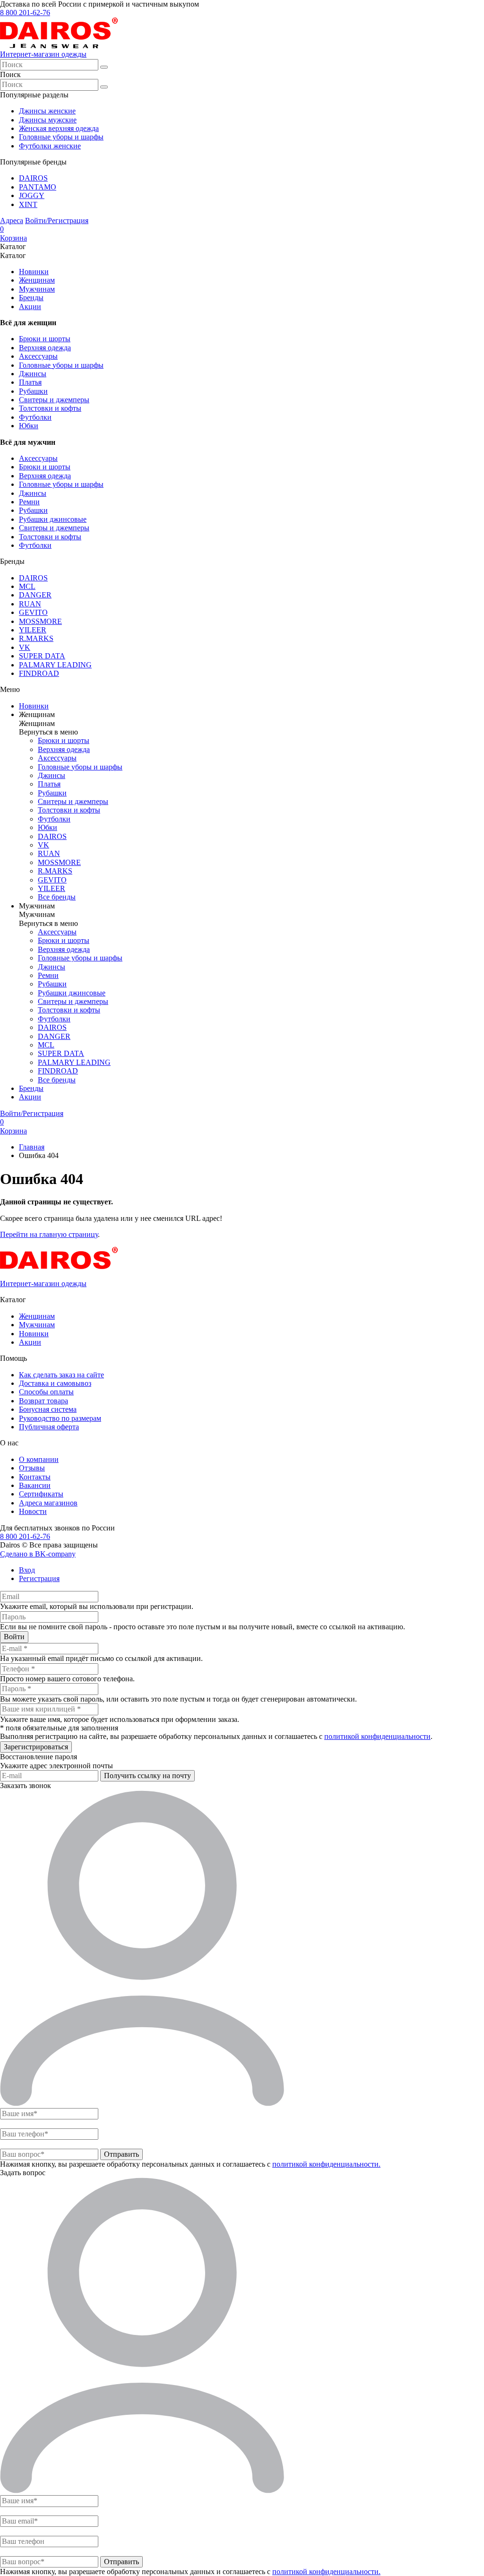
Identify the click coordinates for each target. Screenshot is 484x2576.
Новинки (34, 272)
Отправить (121, 2154)
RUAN (30, 604)
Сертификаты (41, 1494)
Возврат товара (43, 1401)
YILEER (33, 630)
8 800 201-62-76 (25, 13)
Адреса (12, 220)
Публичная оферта (49, 1427)
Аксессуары (38, 356)
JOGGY (32, 195)
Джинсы (33, 374)
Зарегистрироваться (36, 1747)
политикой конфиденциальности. (326, 2164)
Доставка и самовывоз (55, 1383)
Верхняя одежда (45, 348)
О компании (39, 1459)
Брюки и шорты (45, 339)
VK (25, 647)
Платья (30, 382)
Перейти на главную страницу (49, 1234)
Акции (30, 307)
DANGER (35, 595)
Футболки (35, 417)
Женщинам (37, 280)
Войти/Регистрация (57, 220)
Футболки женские (50, 146)
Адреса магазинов (48, 1503)
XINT (28, 204)
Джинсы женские (47, 111)
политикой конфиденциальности (377, 1736)
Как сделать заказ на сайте (61, 1375)
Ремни (29, 502)
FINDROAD (39, 673)
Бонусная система (48, 1409)
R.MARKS (36, 638)
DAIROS (33, 178)
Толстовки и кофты (50, 408)
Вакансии (35, 1485)
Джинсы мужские (48, 120)
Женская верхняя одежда (59, 128)
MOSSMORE (40, 621)
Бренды (31, 298)
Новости (33, 1511)
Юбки (29, 426)
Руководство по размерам (60, 1418)
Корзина (13, 233)
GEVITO (33, 612)
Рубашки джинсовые (53, 519)
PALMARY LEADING (55, 665)
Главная (32, 1147)
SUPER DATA (42, 656)
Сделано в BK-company (38, 1554)
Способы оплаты (46, 1392)
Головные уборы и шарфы (61, 137)
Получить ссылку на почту (147, 1776)
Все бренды (57, 897)
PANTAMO (38, 187)
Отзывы (32, 1468)
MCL (27, 586)
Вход (27, 1570)
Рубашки (33, 391)
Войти (14, 1637)
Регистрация (39, 1578)
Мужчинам (37, 289)
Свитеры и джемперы (54, 400)
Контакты (35, 1477)
